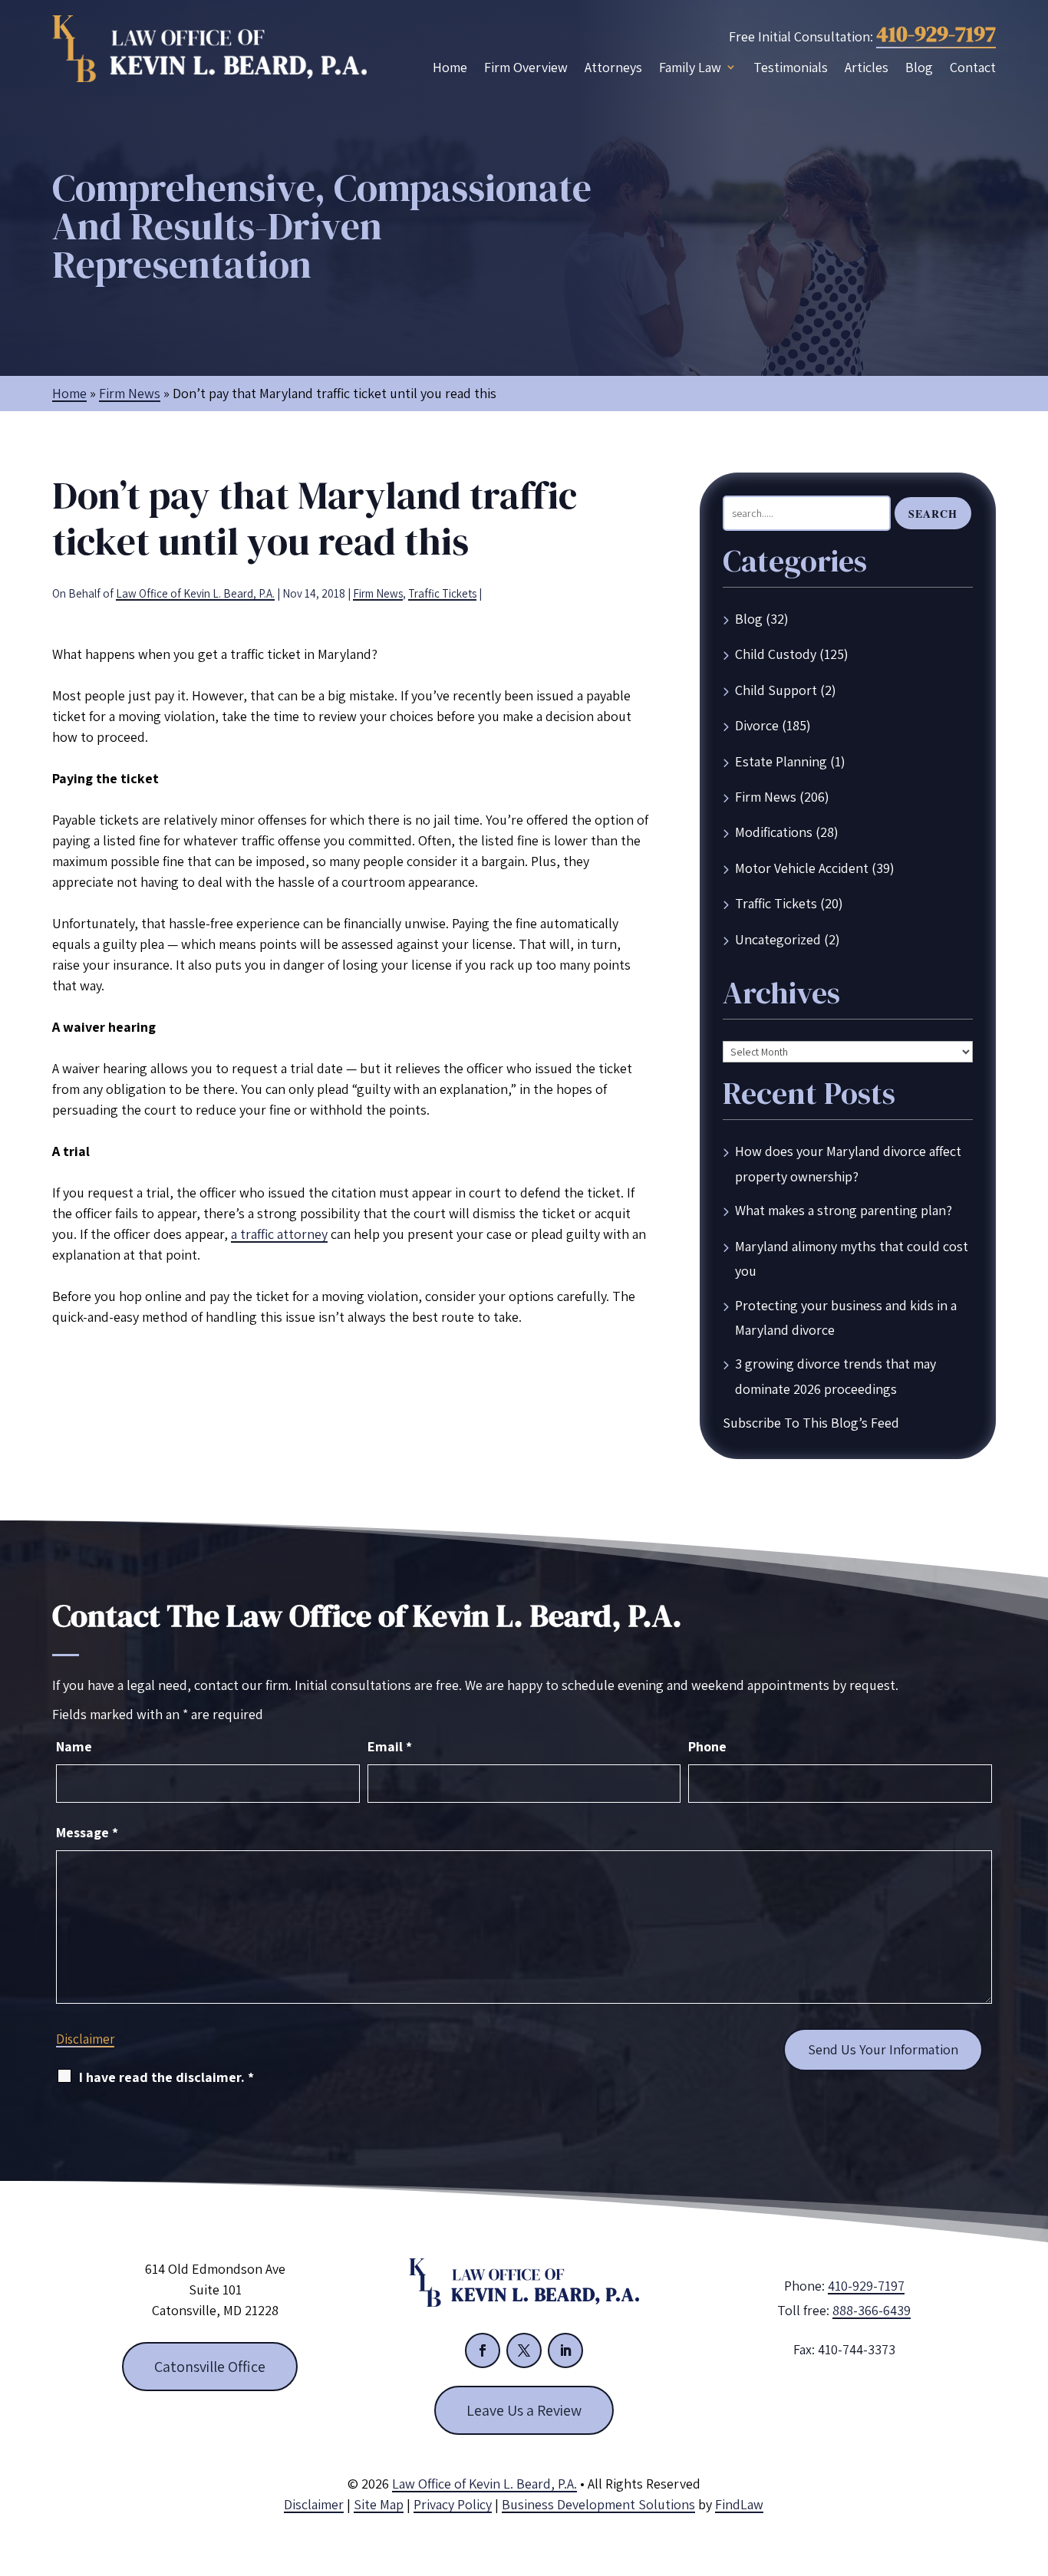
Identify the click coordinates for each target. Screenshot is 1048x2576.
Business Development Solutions (598, 2504)
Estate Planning (781, 761)
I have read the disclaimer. (166, 2077)
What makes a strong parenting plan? (844, 1210)
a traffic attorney (279, 1234)
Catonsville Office (210, 2367)
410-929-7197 (936, 34)
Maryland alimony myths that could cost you (852, 1258)
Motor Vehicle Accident (802, 868)
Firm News (378, 593)
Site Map (379, 2504)
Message (87, 1832)
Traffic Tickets (442, 593)
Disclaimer (85, 2039)
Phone (707, 1746)
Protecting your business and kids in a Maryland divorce (846, 1318)
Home (450, 68)
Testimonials (791, 68)
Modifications (774, 832)
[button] (1033, 2465)
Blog (919, 68)
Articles (867, 68)
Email (390, 1746)
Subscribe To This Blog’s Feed (811, 1423)
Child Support (776, 690)
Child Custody (776, 654)
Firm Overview (526, 68)
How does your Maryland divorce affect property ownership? (848, 1163)
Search (933, 514)
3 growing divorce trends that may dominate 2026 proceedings (835, 1376)
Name (74, 1746)
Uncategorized (778, 939)
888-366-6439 (872, 2310)
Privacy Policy (453, 2504)
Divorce (757, 725)
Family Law (690, 68)
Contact (973, 68)
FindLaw (739, 2504)
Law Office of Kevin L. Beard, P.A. (195, 593)
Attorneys (613, 68)
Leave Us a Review (524, 2410)
